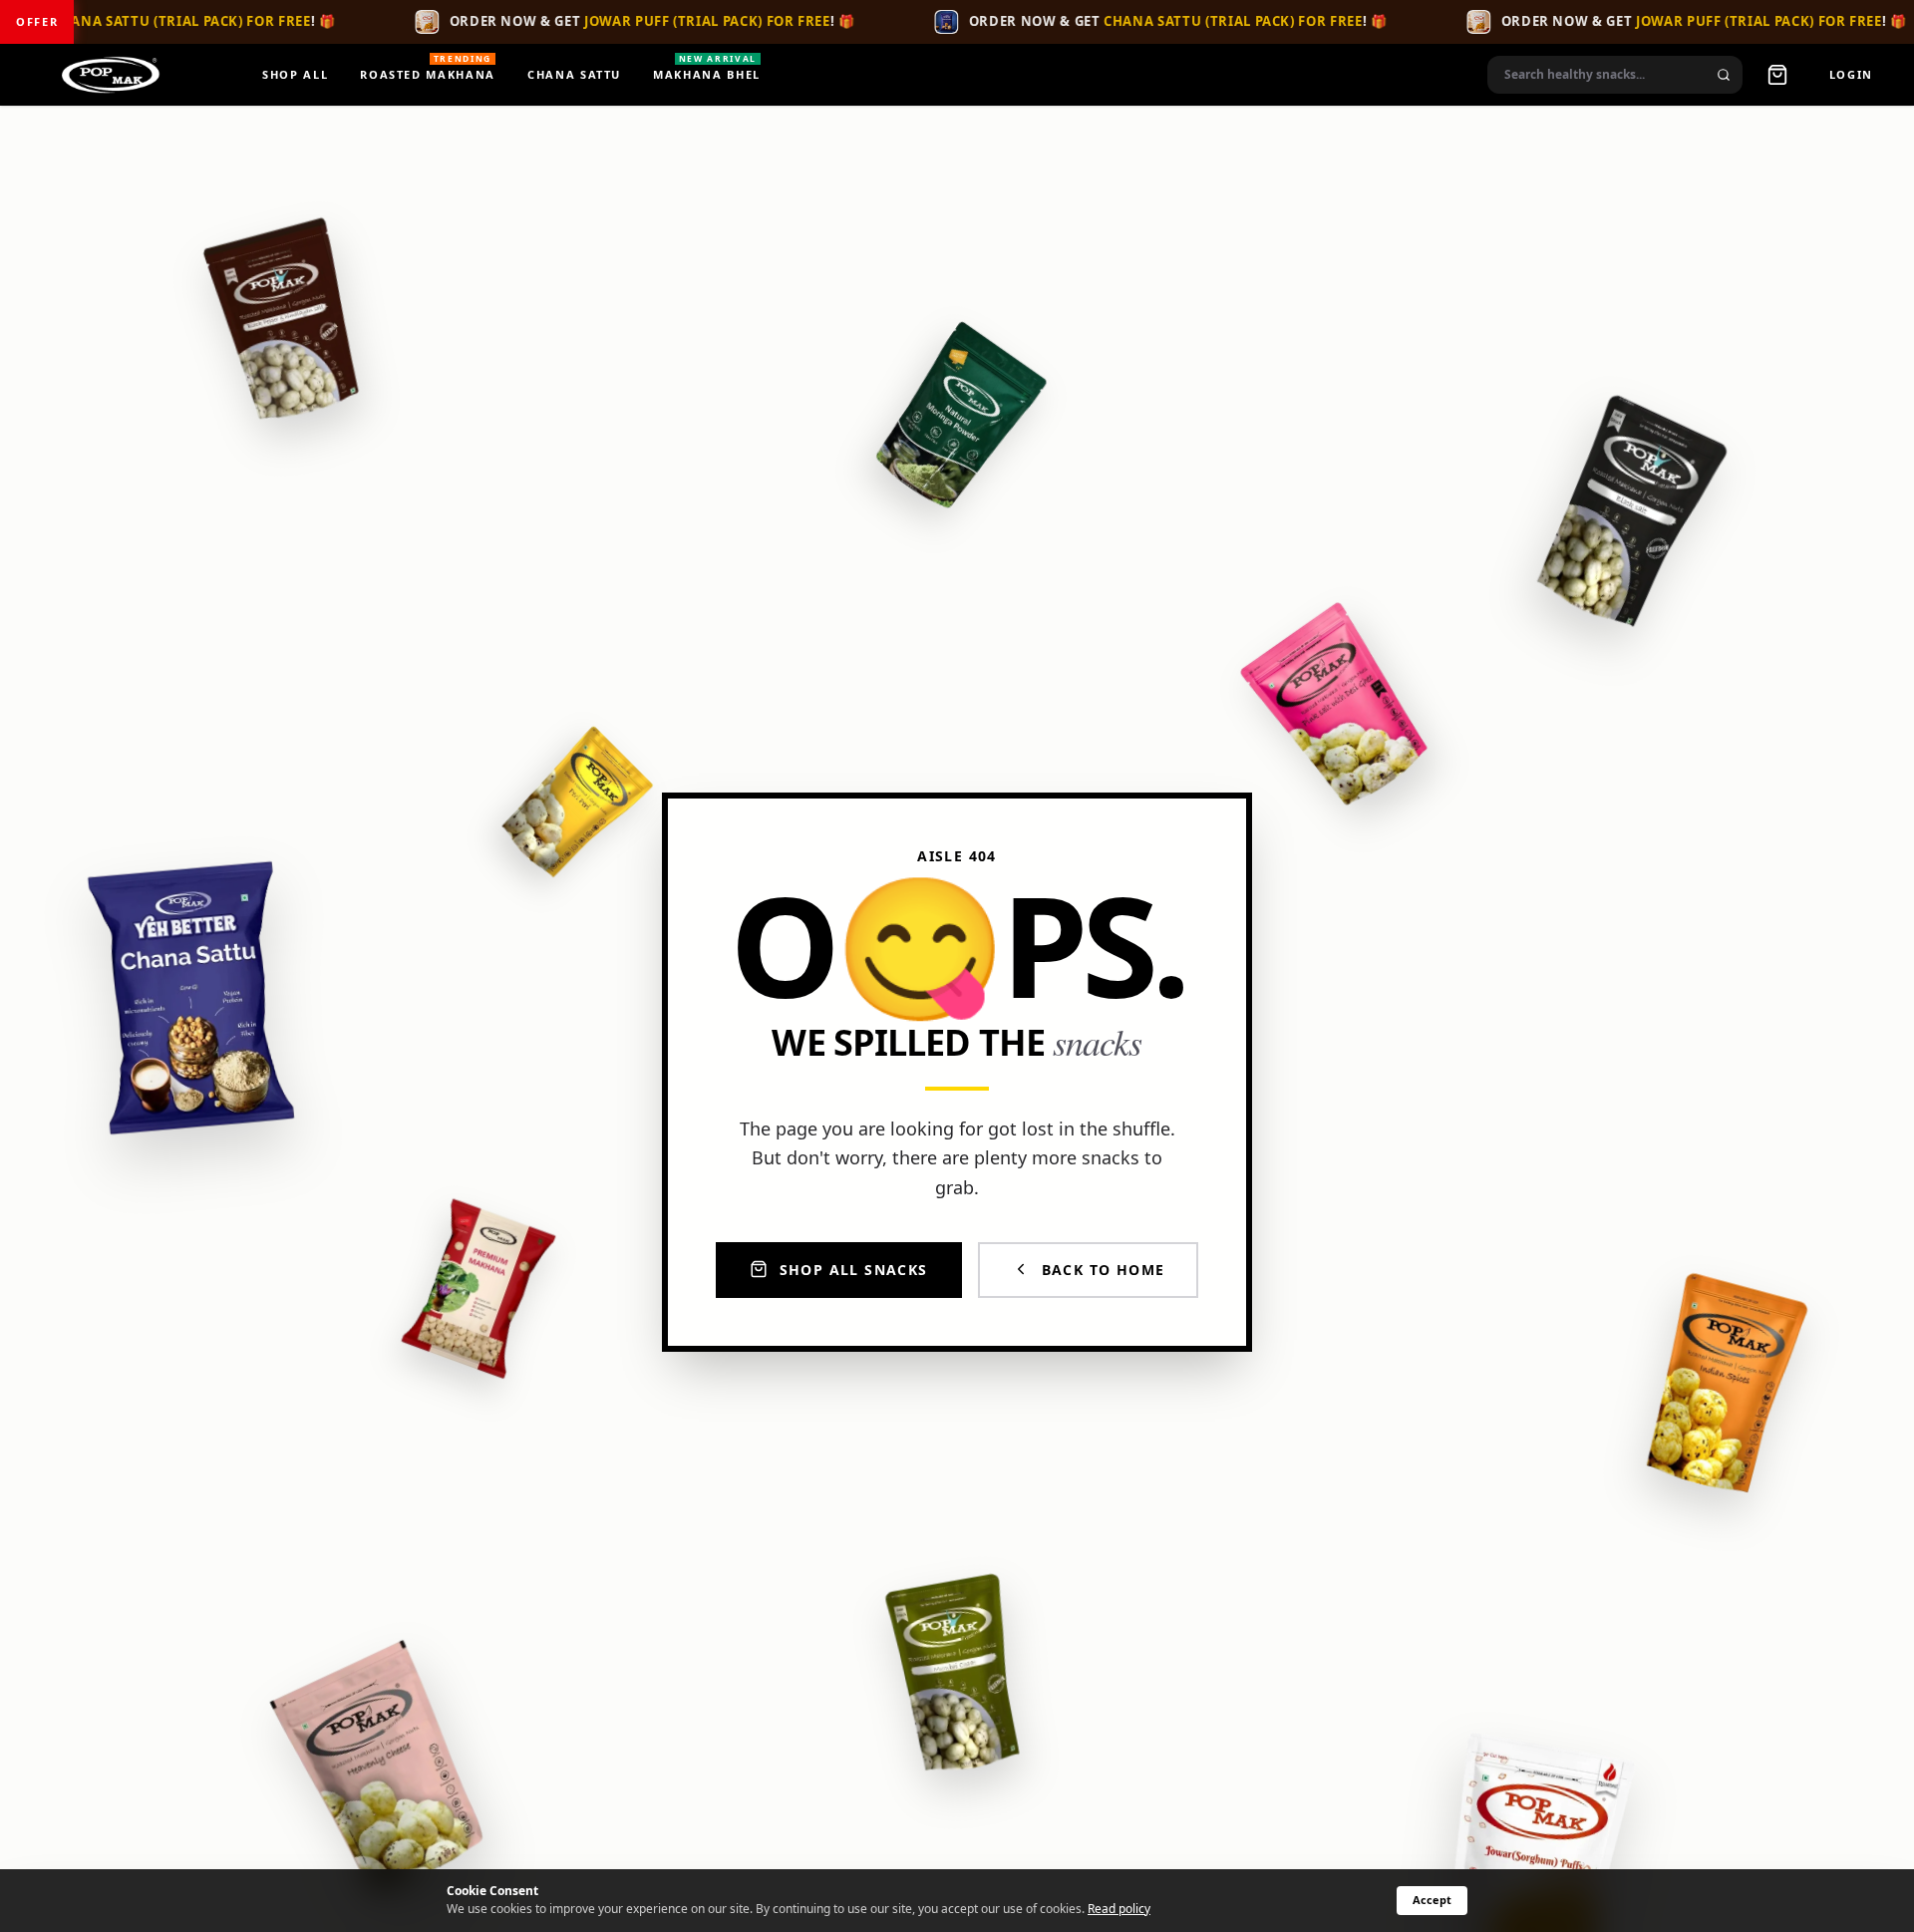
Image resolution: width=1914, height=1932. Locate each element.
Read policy (1119, 1909)
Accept (1432, 1900)
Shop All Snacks (854, 1269)
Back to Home (1104, 1269)
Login (1851, 74)
